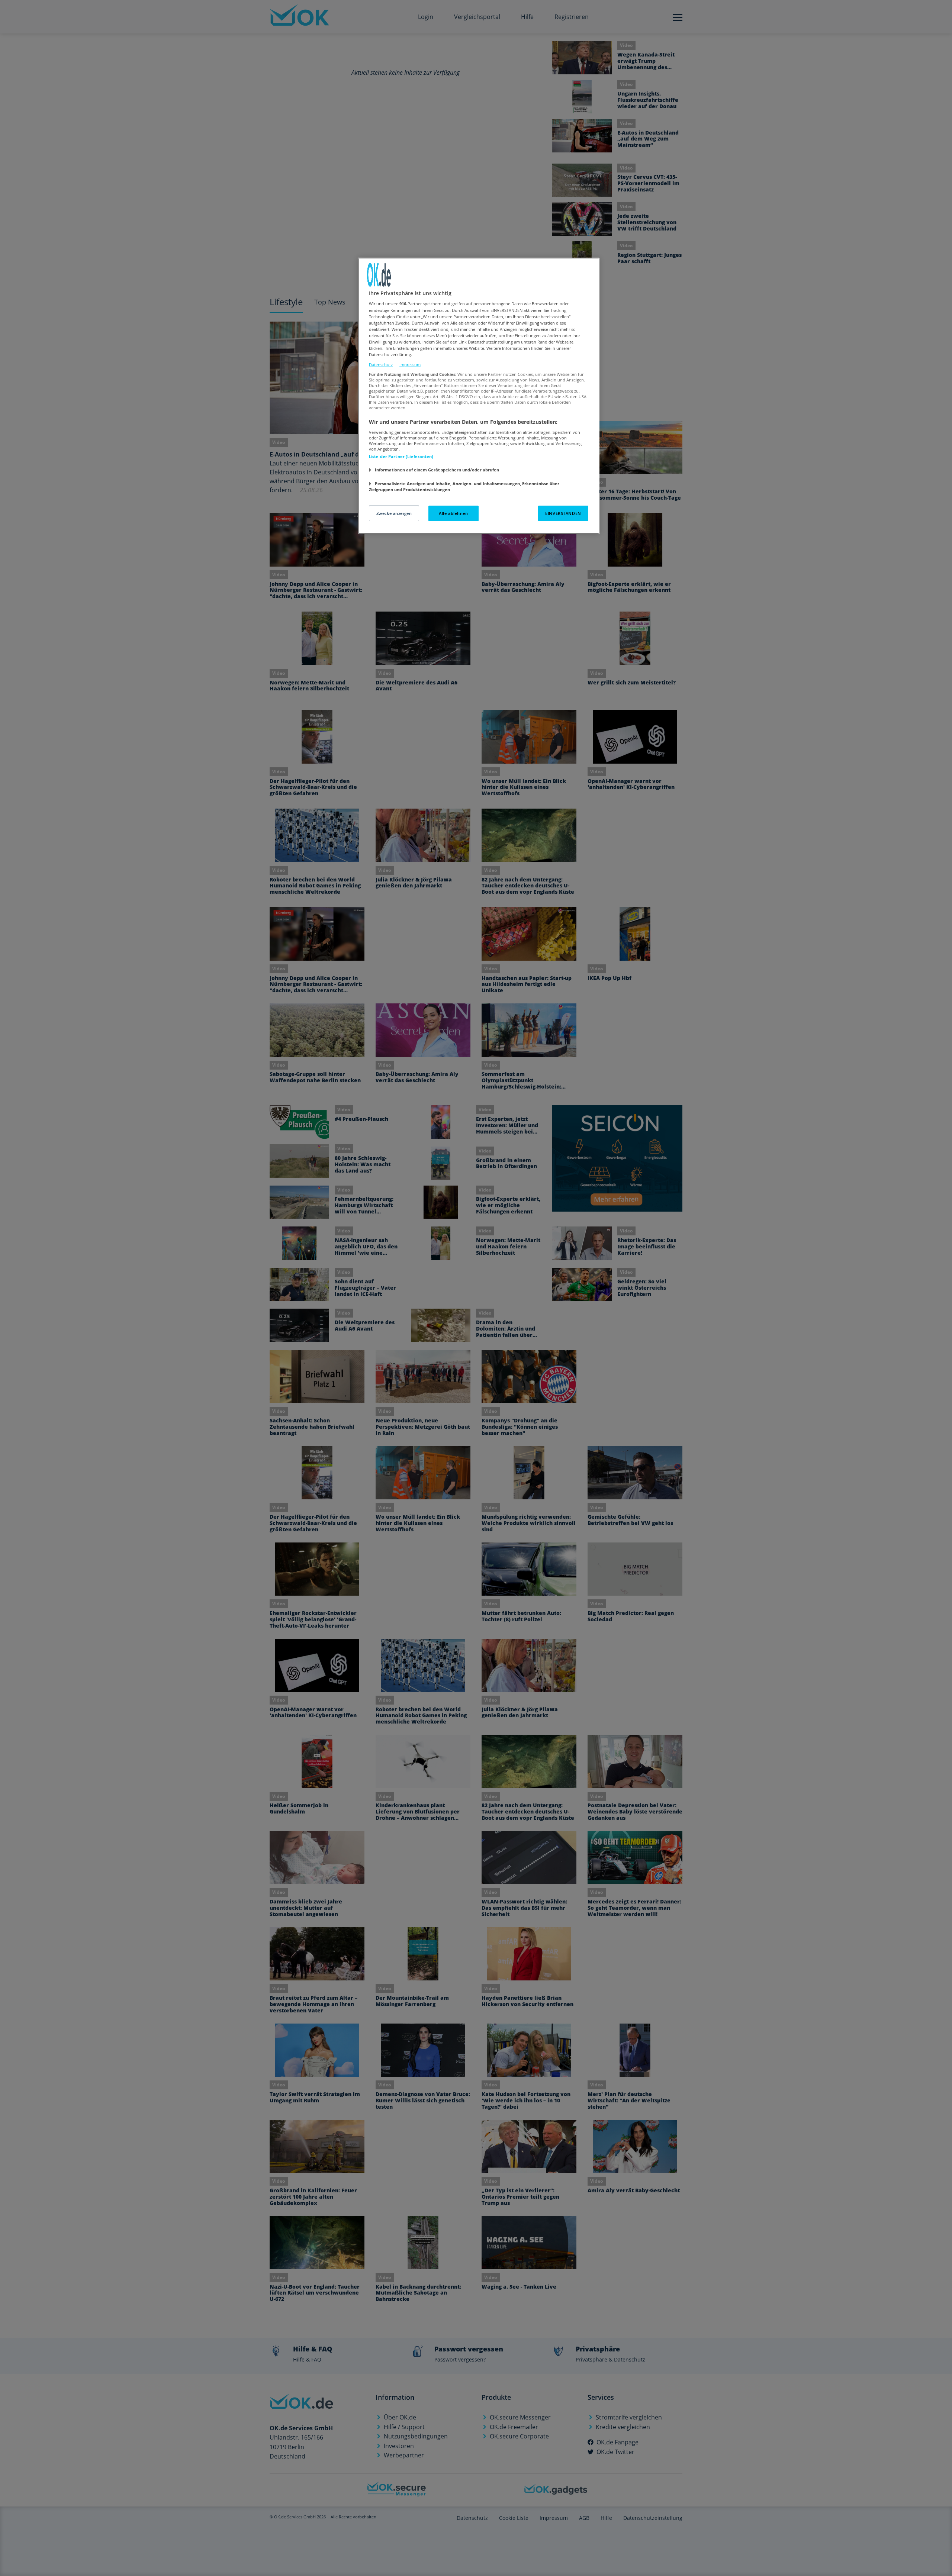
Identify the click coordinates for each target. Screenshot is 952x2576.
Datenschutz (381, 365)
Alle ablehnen (453, 513)
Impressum (410, 365)
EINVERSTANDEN (563, 513)
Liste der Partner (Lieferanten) (401, 456)
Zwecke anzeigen (394, 513)
